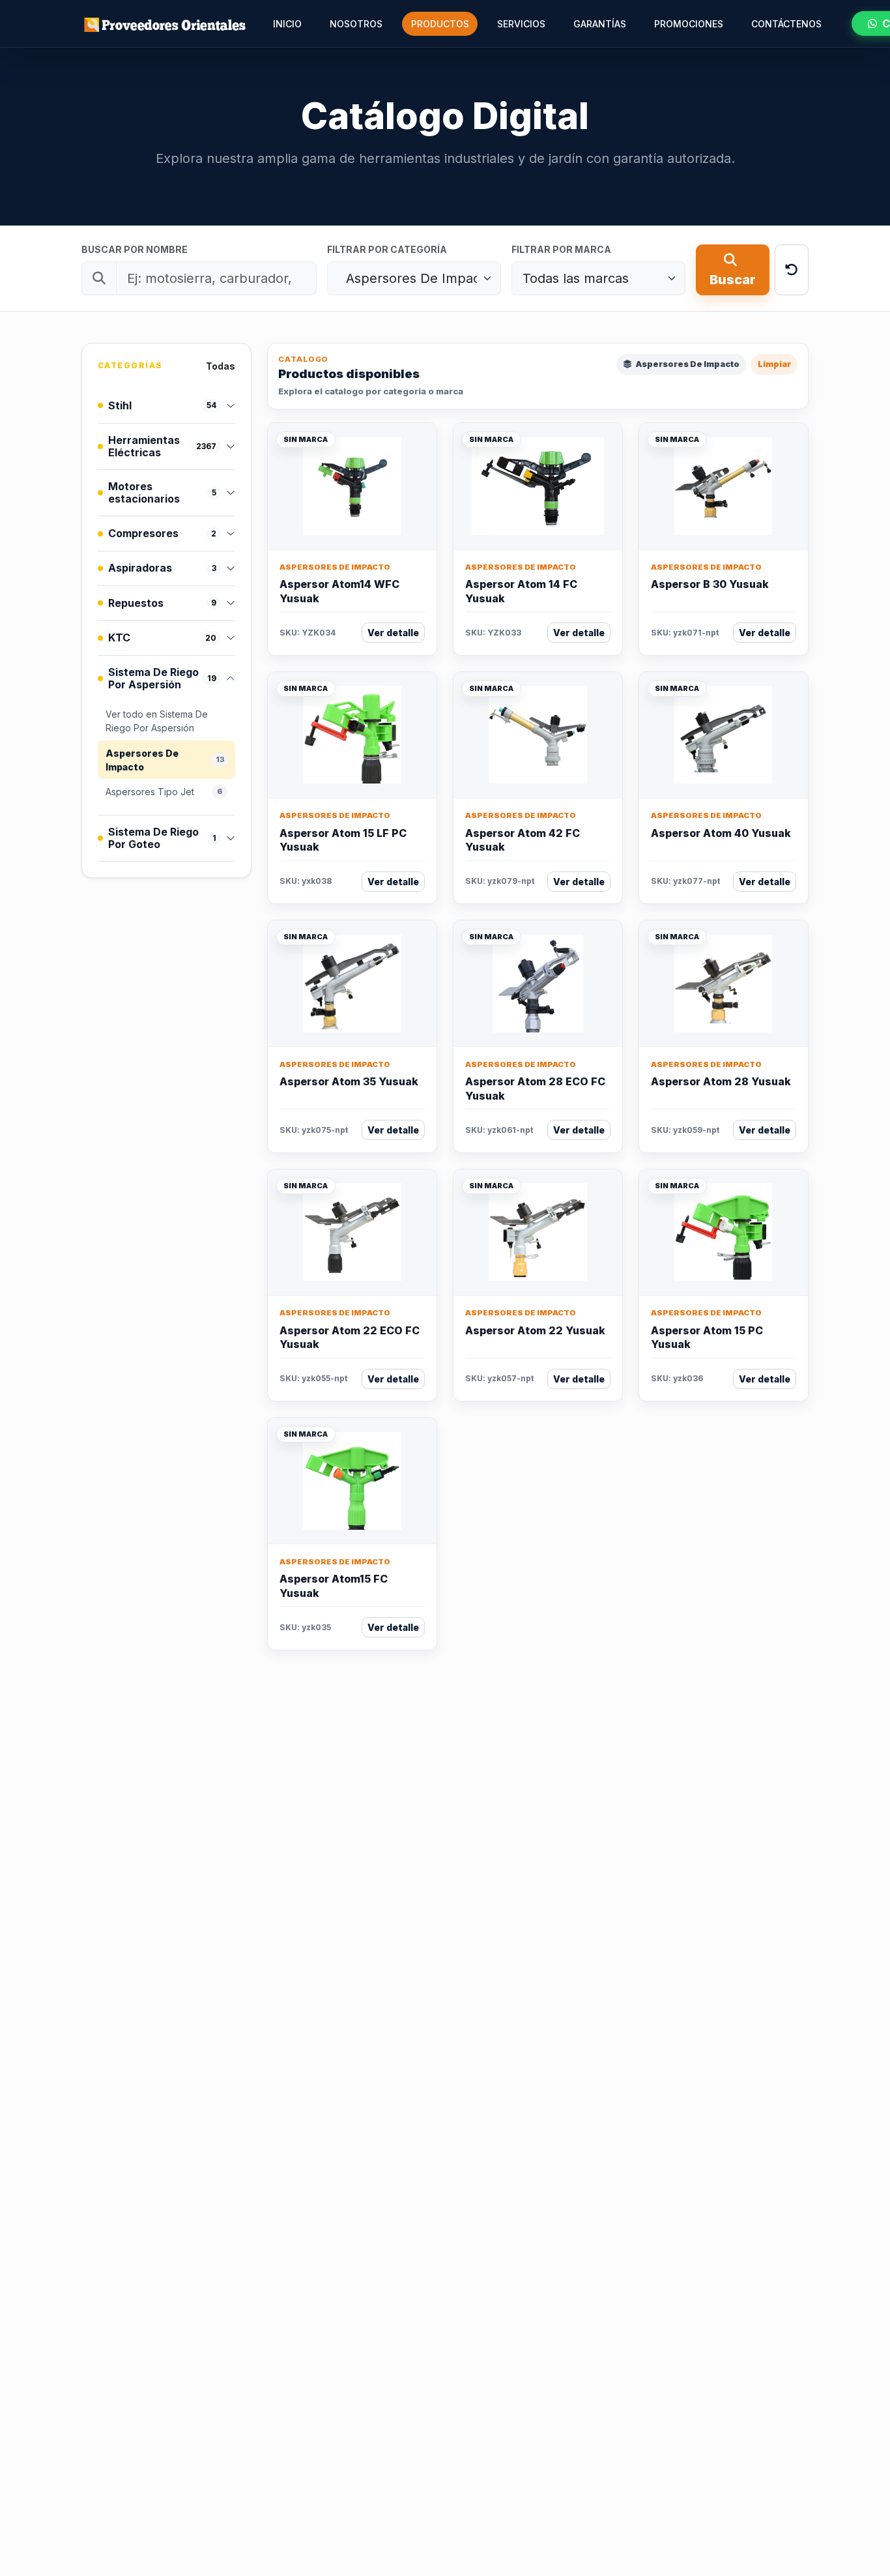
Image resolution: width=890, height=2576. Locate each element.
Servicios (521, 24)
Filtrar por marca (561, 249)
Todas (221, 366)
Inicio (287, 24)
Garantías (600, 24)
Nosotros (356, 24)
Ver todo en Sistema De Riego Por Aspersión (157, 721)
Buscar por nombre (135, 249)
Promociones (689, 24)
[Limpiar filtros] (792, 270)
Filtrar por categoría (387, 249)
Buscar (733, 280)
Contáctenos (786, 24)
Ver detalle (393, 633)
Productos (440, 24)
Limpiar (774, 364)
